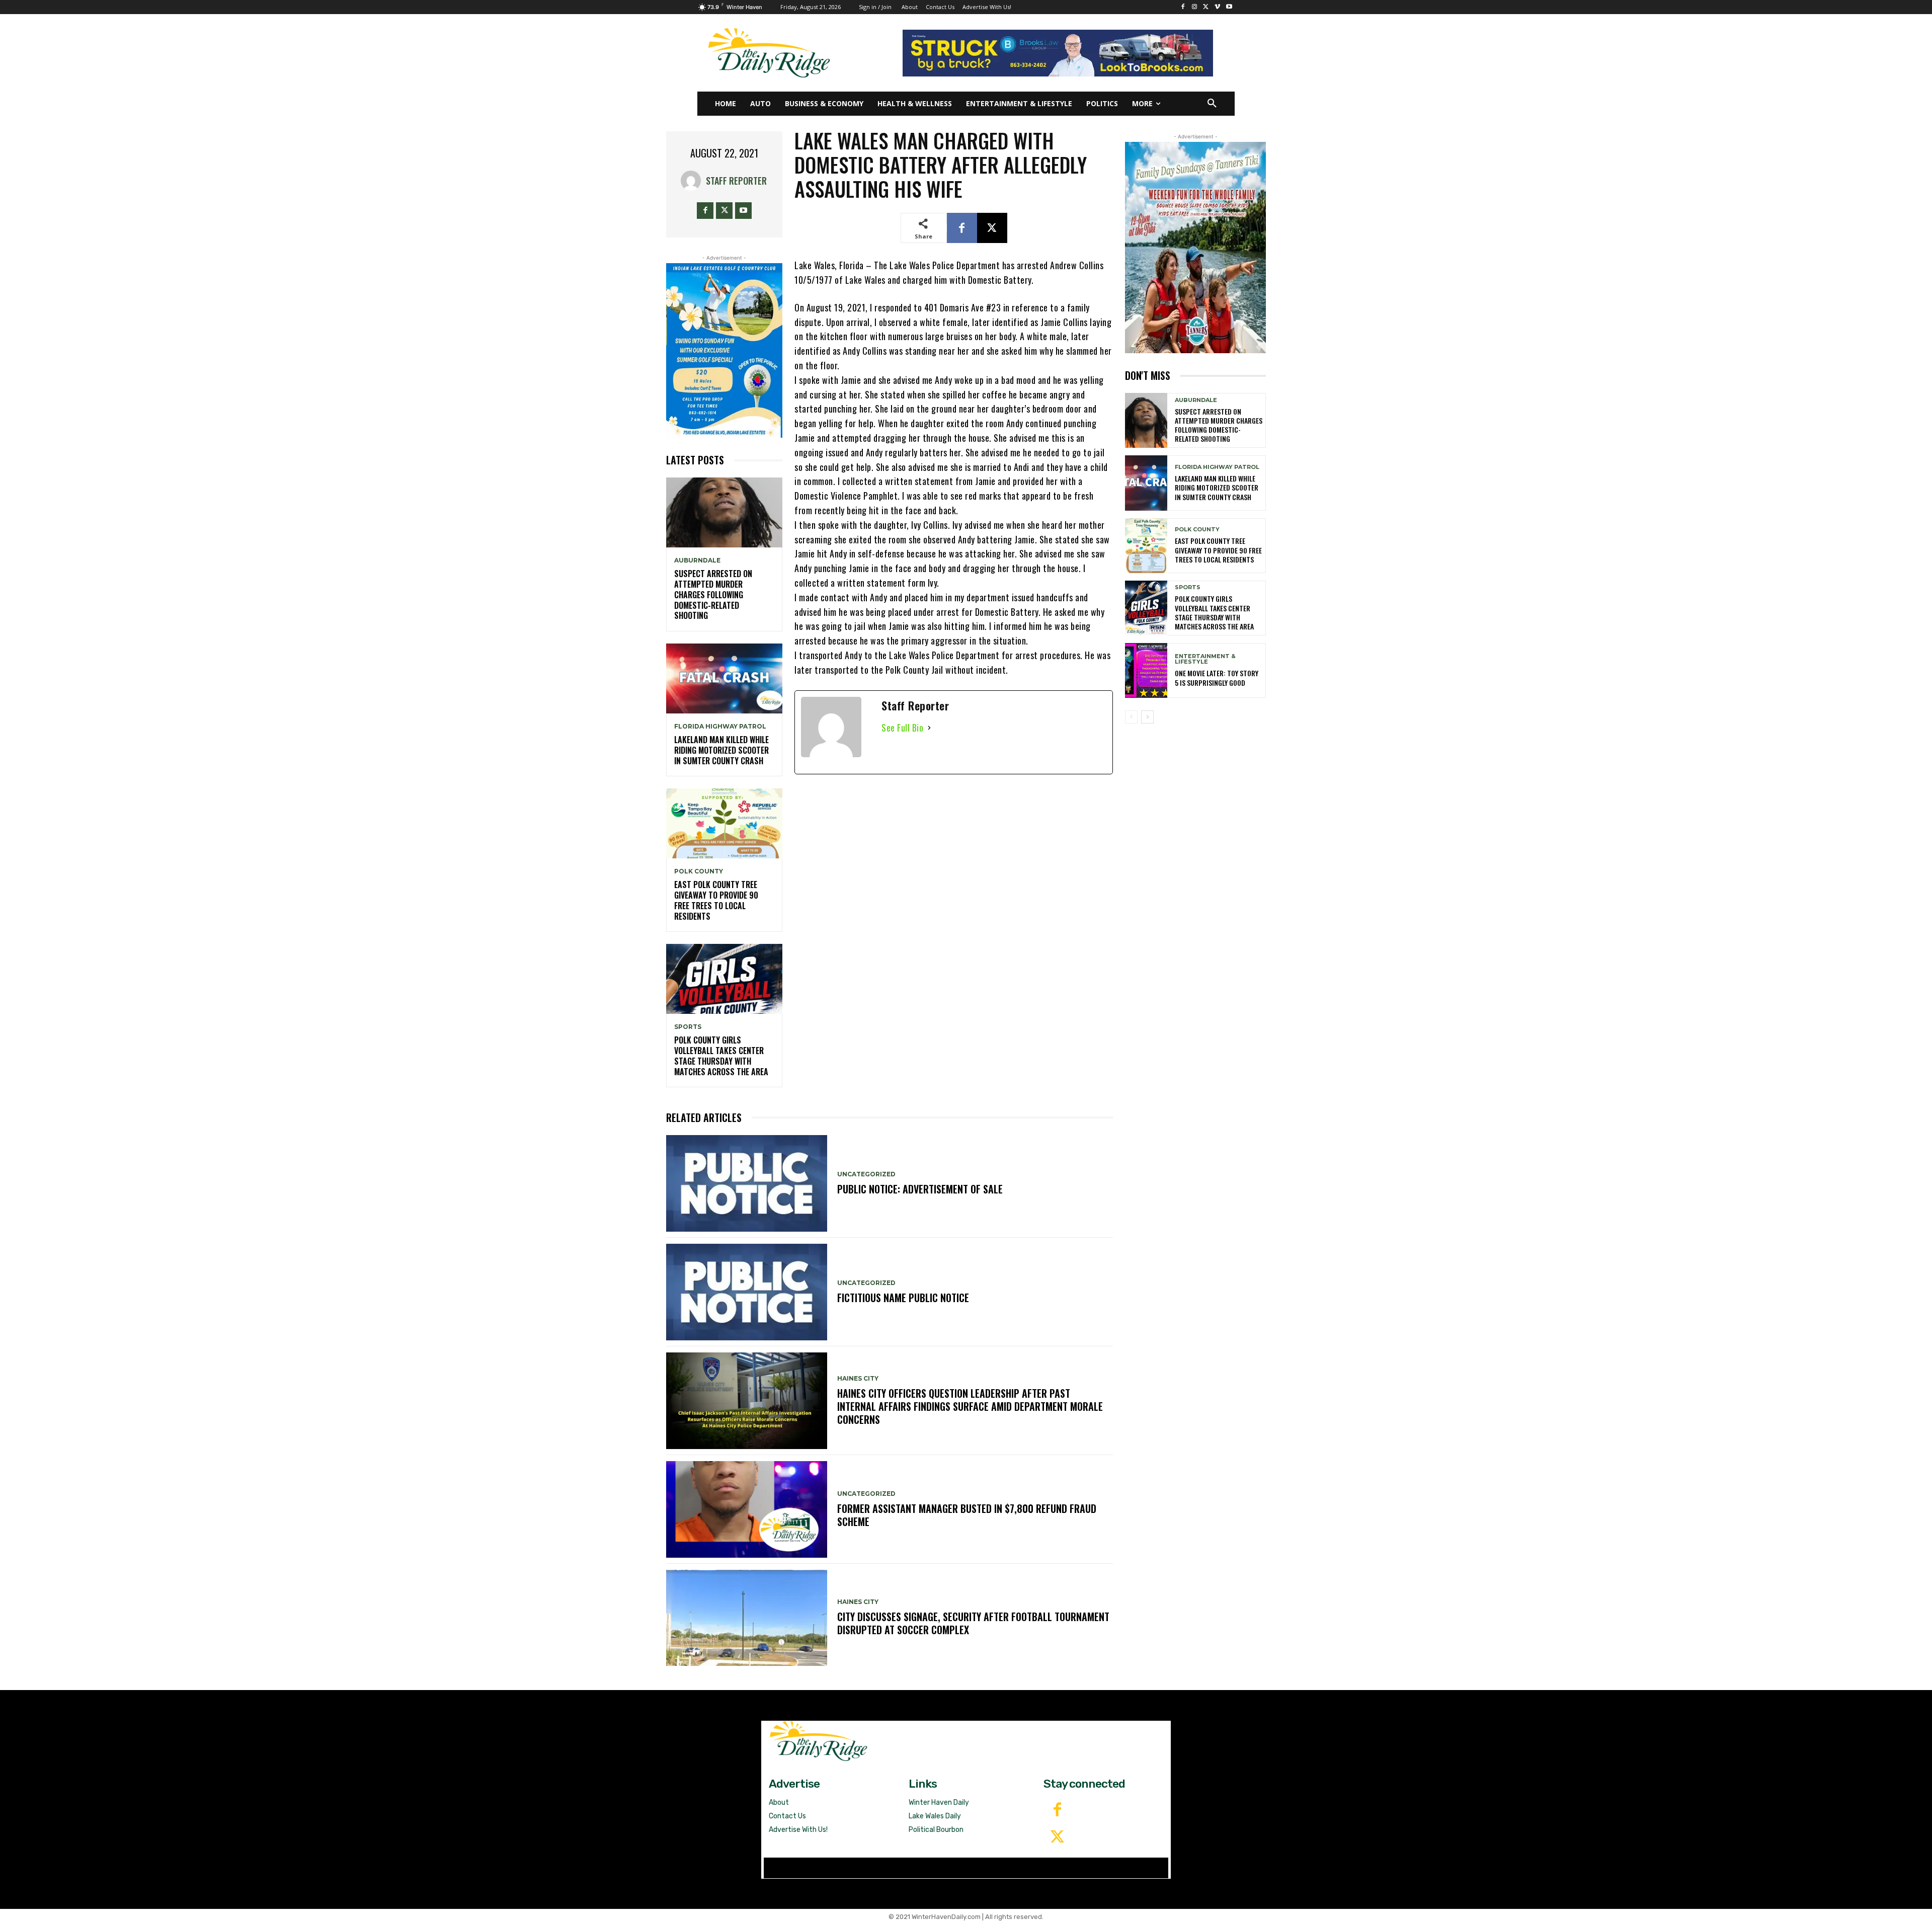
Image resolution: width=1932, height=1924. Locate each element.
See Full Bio (902, 728)
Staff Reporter (736, 181)
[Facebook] (1183, 7)
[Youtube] (1229, 7)
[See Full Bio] (929, 728)
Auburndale (697, 560)
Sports (688, 1027)
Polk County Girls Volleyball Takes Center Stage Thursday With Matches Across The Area (721, 1056)
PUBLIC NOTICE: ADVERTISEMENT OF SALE (920, 1189)
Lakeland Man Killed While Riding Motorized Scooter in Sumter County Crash (721, 750)
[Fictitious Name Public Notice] (747, 1292)
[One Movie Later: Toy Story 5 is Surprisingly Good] (1146, 670)
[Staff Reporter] (693, 181)
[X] (1206, 7)
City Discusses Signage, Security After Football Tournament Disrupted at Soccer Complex (973, 1623)
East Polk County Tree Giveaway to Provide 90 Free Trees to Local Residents (716, 900)
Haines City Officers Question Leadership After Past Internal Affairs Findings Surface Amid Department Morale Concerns (970, 1406)
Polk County (699, 871)
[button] (1212, 104)
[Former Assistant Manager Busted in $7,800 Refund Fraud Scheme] (747, 1509)
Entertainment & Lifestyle (1205, 659)
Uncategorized (866, 1174)
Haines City (858, 1379)
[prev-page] (1131, 717)
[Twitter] (1057, 1837)
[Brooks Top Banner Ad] (1058, 53)
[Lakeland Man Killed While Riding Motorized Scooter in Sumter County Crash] (724, 678)
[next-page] (1147, 717)
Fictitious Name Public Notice (903, 1298)
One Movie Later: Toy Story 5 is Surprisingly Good (1217, 677)
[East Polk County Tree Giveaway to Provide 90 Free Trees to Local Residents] (724, 823)
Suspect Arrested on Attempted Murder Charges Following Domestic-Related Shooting (713, 594)
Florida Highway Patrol (720, 727)
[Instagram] (1195, 7)
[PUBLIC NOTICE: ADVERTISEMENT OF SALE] (747, 1183)
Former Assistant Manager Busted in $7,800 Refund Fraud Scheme (967, 1515)
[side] (1195, 248)
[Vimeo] (1217, 7)
